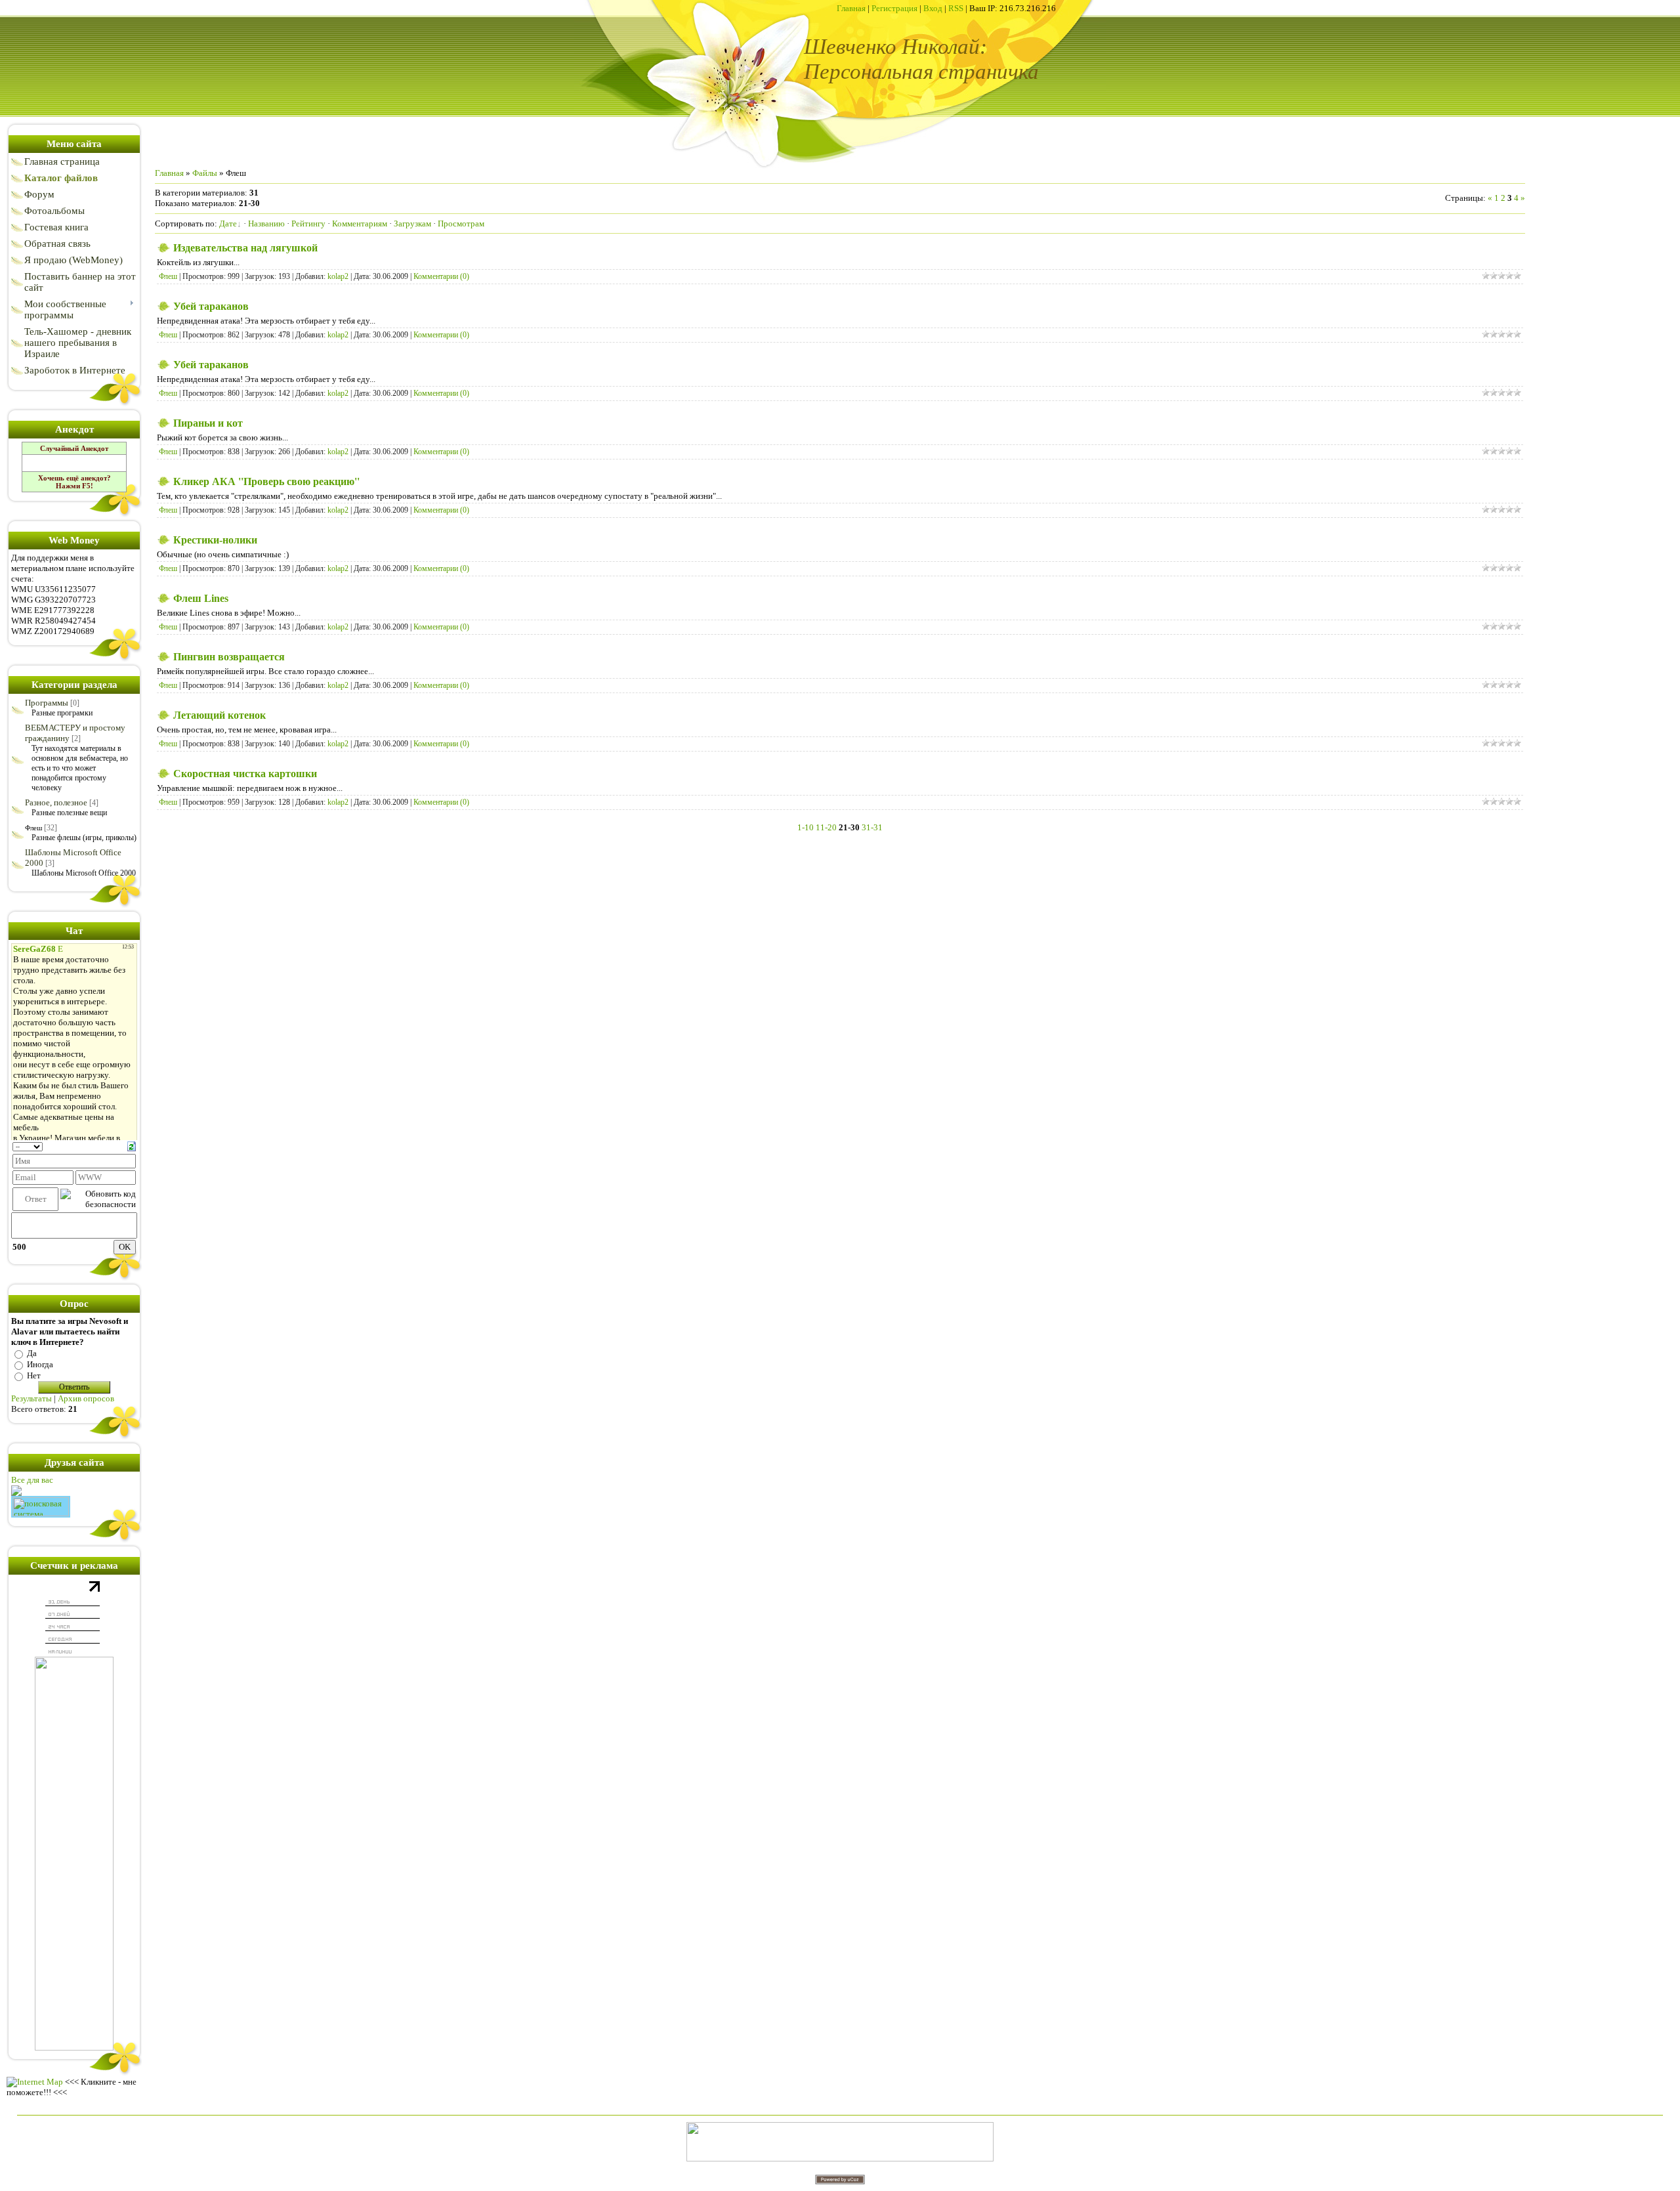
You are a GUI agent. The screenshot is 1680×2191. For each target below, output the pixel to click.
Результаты (31, 1398)
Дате (228, 223)
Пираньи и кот (208, 423)
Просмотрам (461, 223)
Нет (34, 1375)
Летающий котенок (220, 715)
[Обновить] (132, 1146)
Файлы (205, 173)
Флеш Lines (201, 598)
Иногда (40, 1364)
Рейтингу (308, 223)
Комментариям (360, 223)
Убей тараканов (211, 306)
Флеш (33, 828)
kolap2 (338, 276)
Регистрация (894, 8)
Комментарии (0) (441, 276)
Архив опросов (86, 1398)
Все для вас (32, 1480)
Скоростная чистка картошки (245, 774)
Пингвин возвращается (229, 657)
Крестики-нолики (215, 540)
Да (32, 1353)
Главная (851, 8)
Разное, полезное (56, 802)
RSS (956, 8)
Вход (933, 8)
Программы (47, 703)
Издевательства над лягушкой (245, 248)
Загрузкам (412, 223)
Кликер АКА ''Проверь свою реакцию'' (266, 481)
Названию (266, 223)
